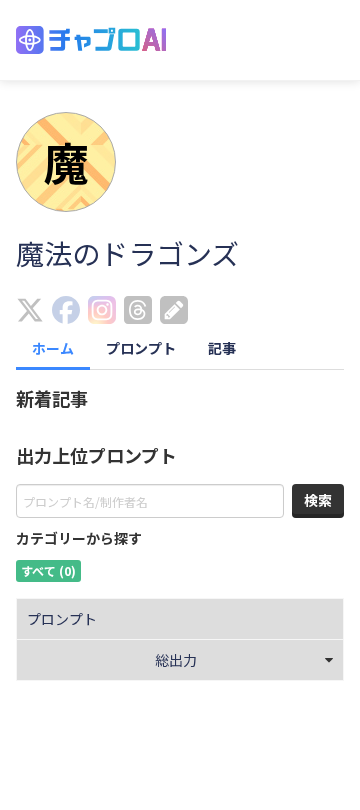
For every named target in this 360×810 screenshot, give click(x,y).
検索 (318, 500)
